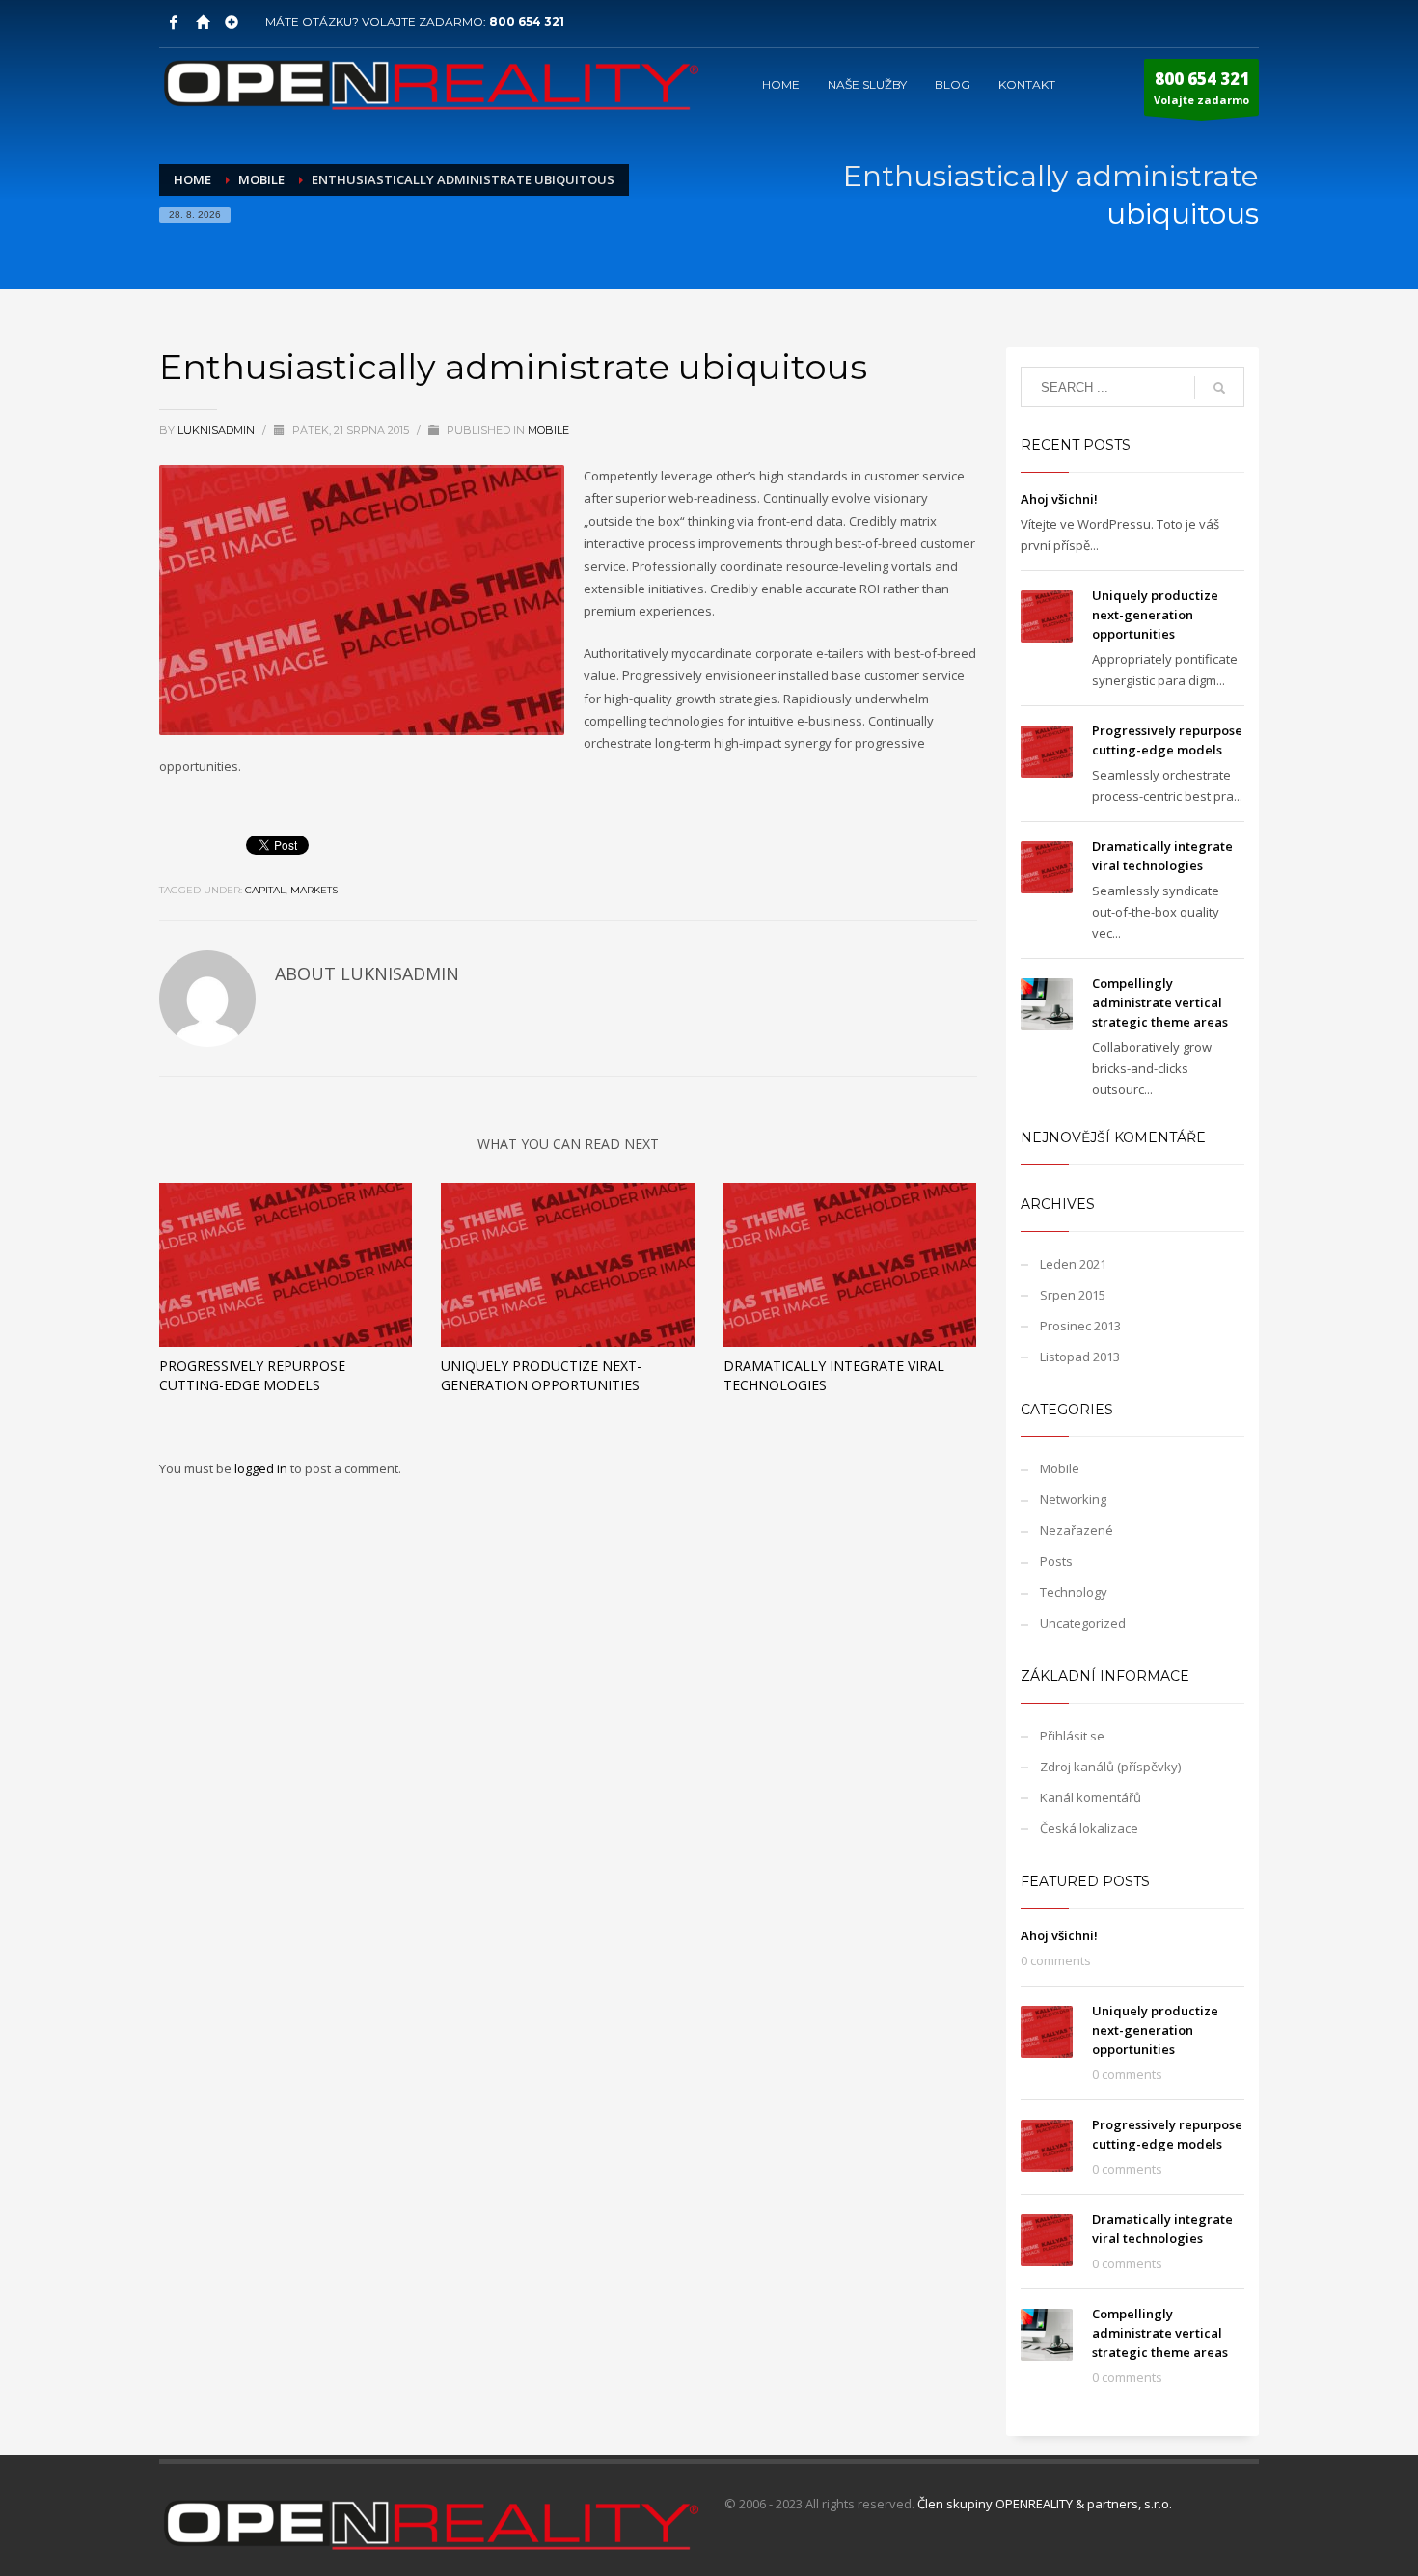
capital (265, 890)
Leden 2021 (1073, 1264)
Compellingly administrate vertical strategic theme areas (1160, 1002)
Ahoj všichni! (1059, 499)
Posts (1056, 1561)
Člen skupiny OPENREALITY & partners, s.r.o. (1045, 2504)
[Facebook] (174, 22)
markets (314, 890)
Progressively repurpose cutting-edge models (252, 1375)
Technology (1074, 1592)
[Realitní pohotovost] (232, 22)
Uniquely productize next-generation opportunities (541, 1375)
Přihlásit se (1072, 1736)
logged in (262, 1468)
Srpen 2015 (1073, 1295)
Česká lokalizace (1089, 1828)
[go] (1219, 388)
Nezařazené (1077, 1530)
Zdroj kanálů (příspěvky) (1110, 1767)
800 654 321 (527, 22)
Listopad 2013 (1080, 1357)
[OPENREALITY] (203, 22)
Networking (1073, 1499)
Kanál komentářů (1091, 1797)
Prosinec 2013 (1080, 1326)
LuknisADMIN (218, 430)
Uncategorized (1083, 1623)
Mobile (548, 430)
